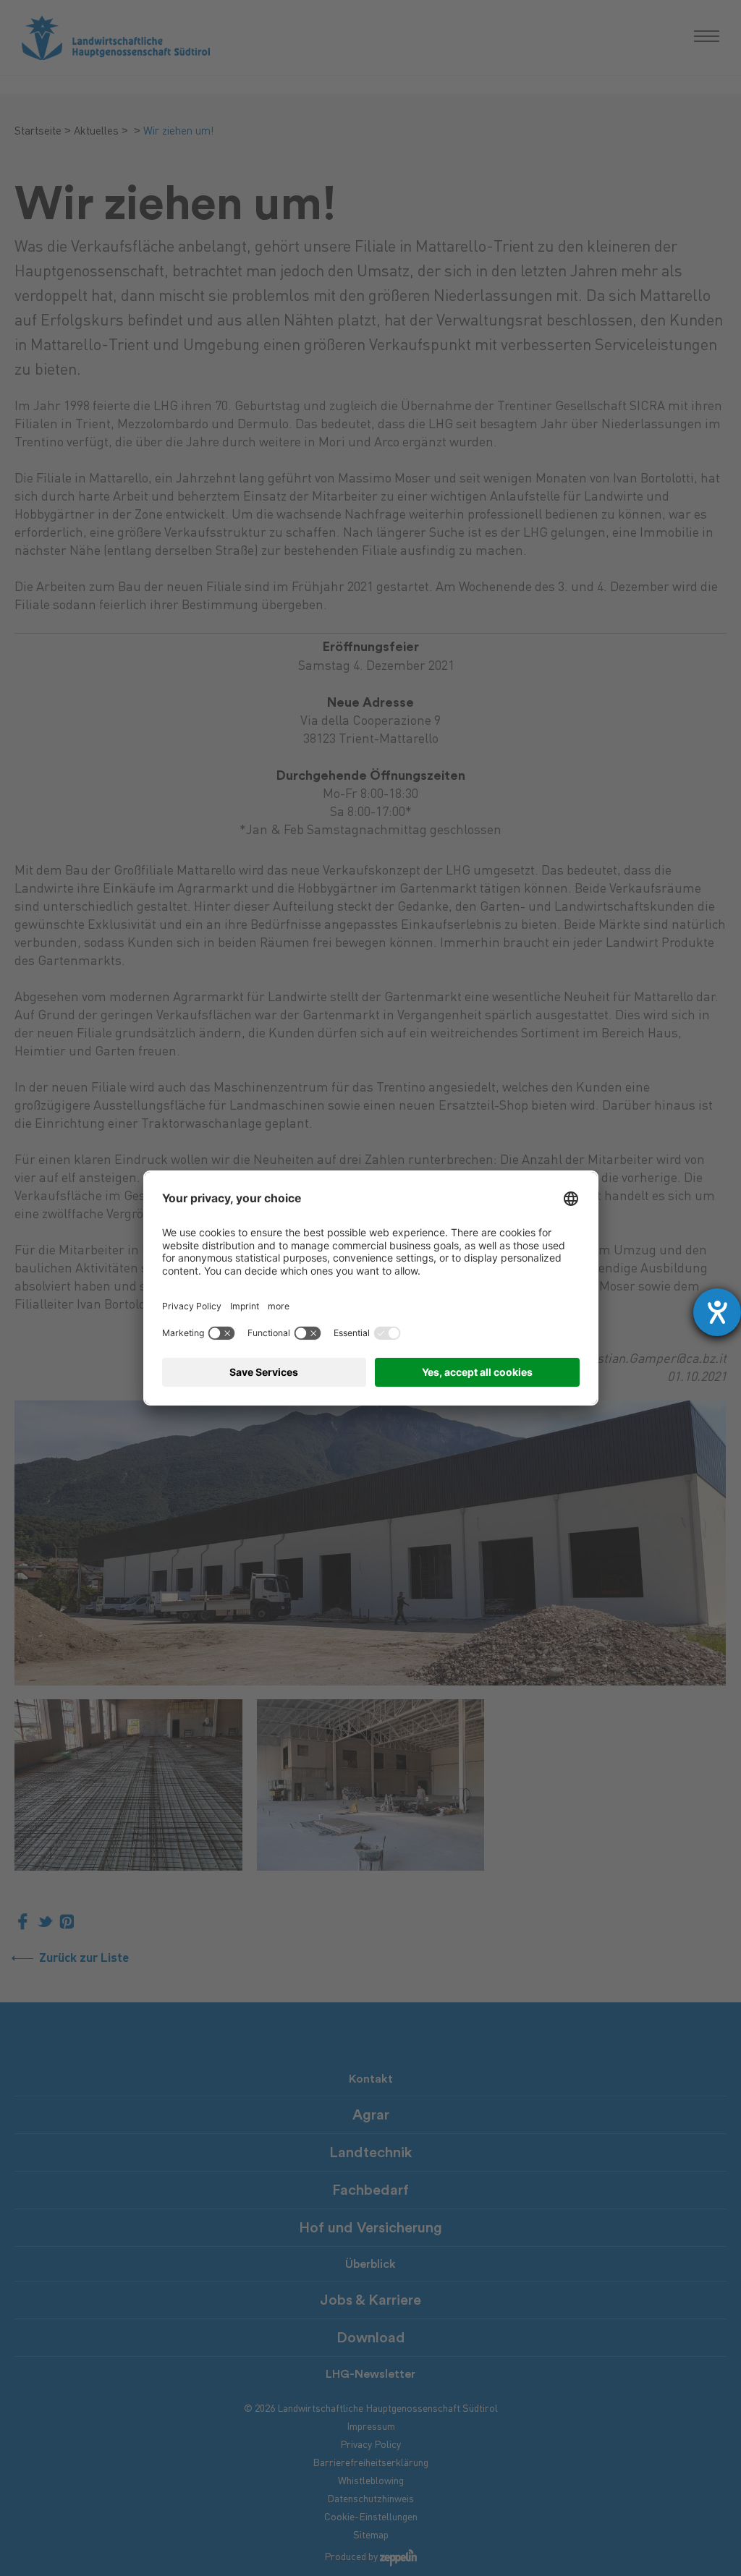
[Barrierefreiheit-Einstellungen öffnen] (717, 1312)
